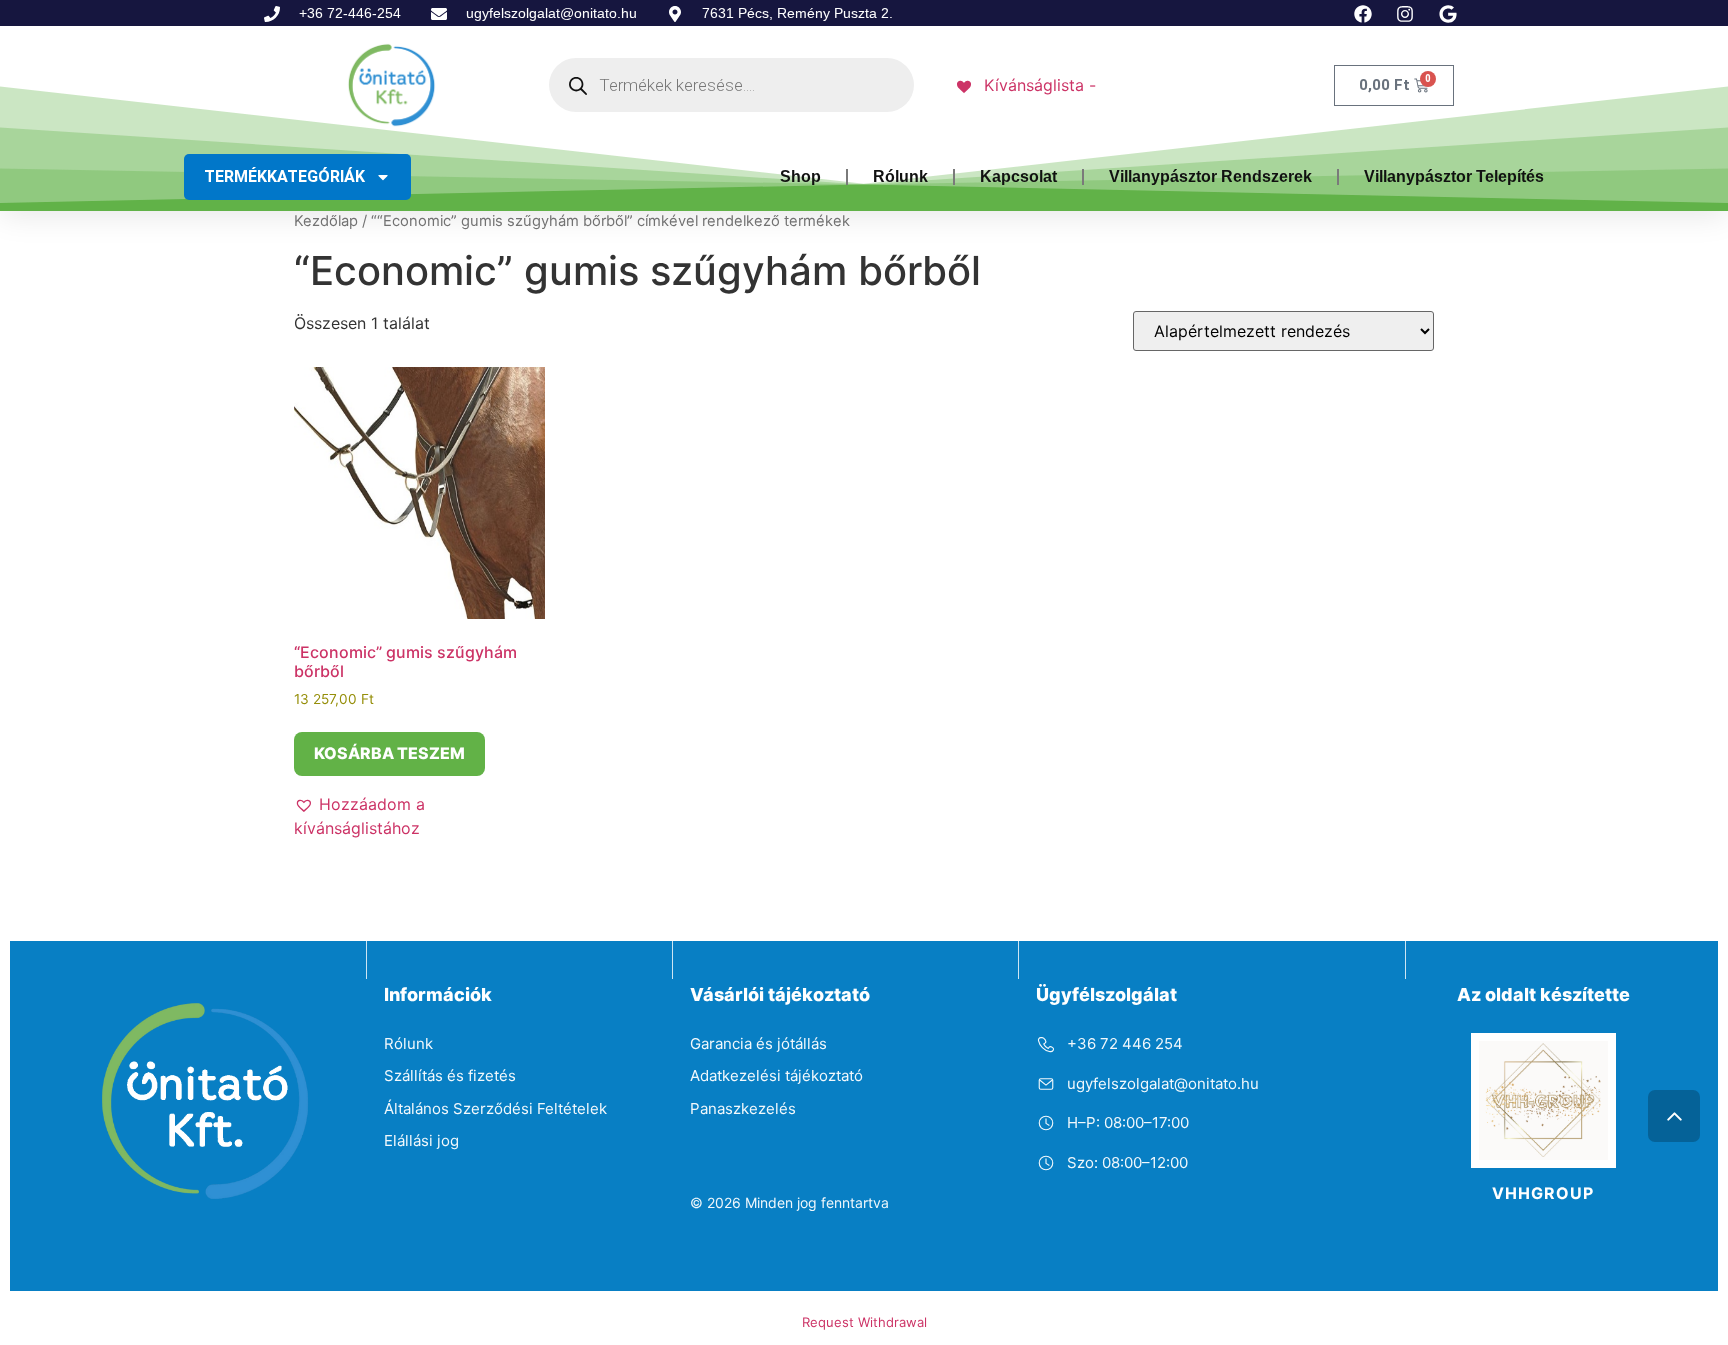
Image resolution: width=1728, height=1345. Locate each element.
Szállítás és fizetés (450, 1075)
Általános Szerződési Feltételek (495, 1108)
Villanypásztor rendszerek (1210, 176)
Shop (800, 176)
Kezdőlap (326, 221)
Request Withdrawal (864, 1322)
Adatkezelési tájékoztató (776, 1075)
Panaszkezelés (743, 1108)
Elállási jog (421, 1140)
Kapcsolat (1018, 176)
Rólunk (900, 176)
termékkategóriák (284, 176)
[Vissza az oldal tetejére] (1674, 1116)
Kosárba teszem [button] (389, 753)
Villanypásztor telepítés (1454, 176)
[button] (419, 816)
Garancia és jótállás (758, 1043)
